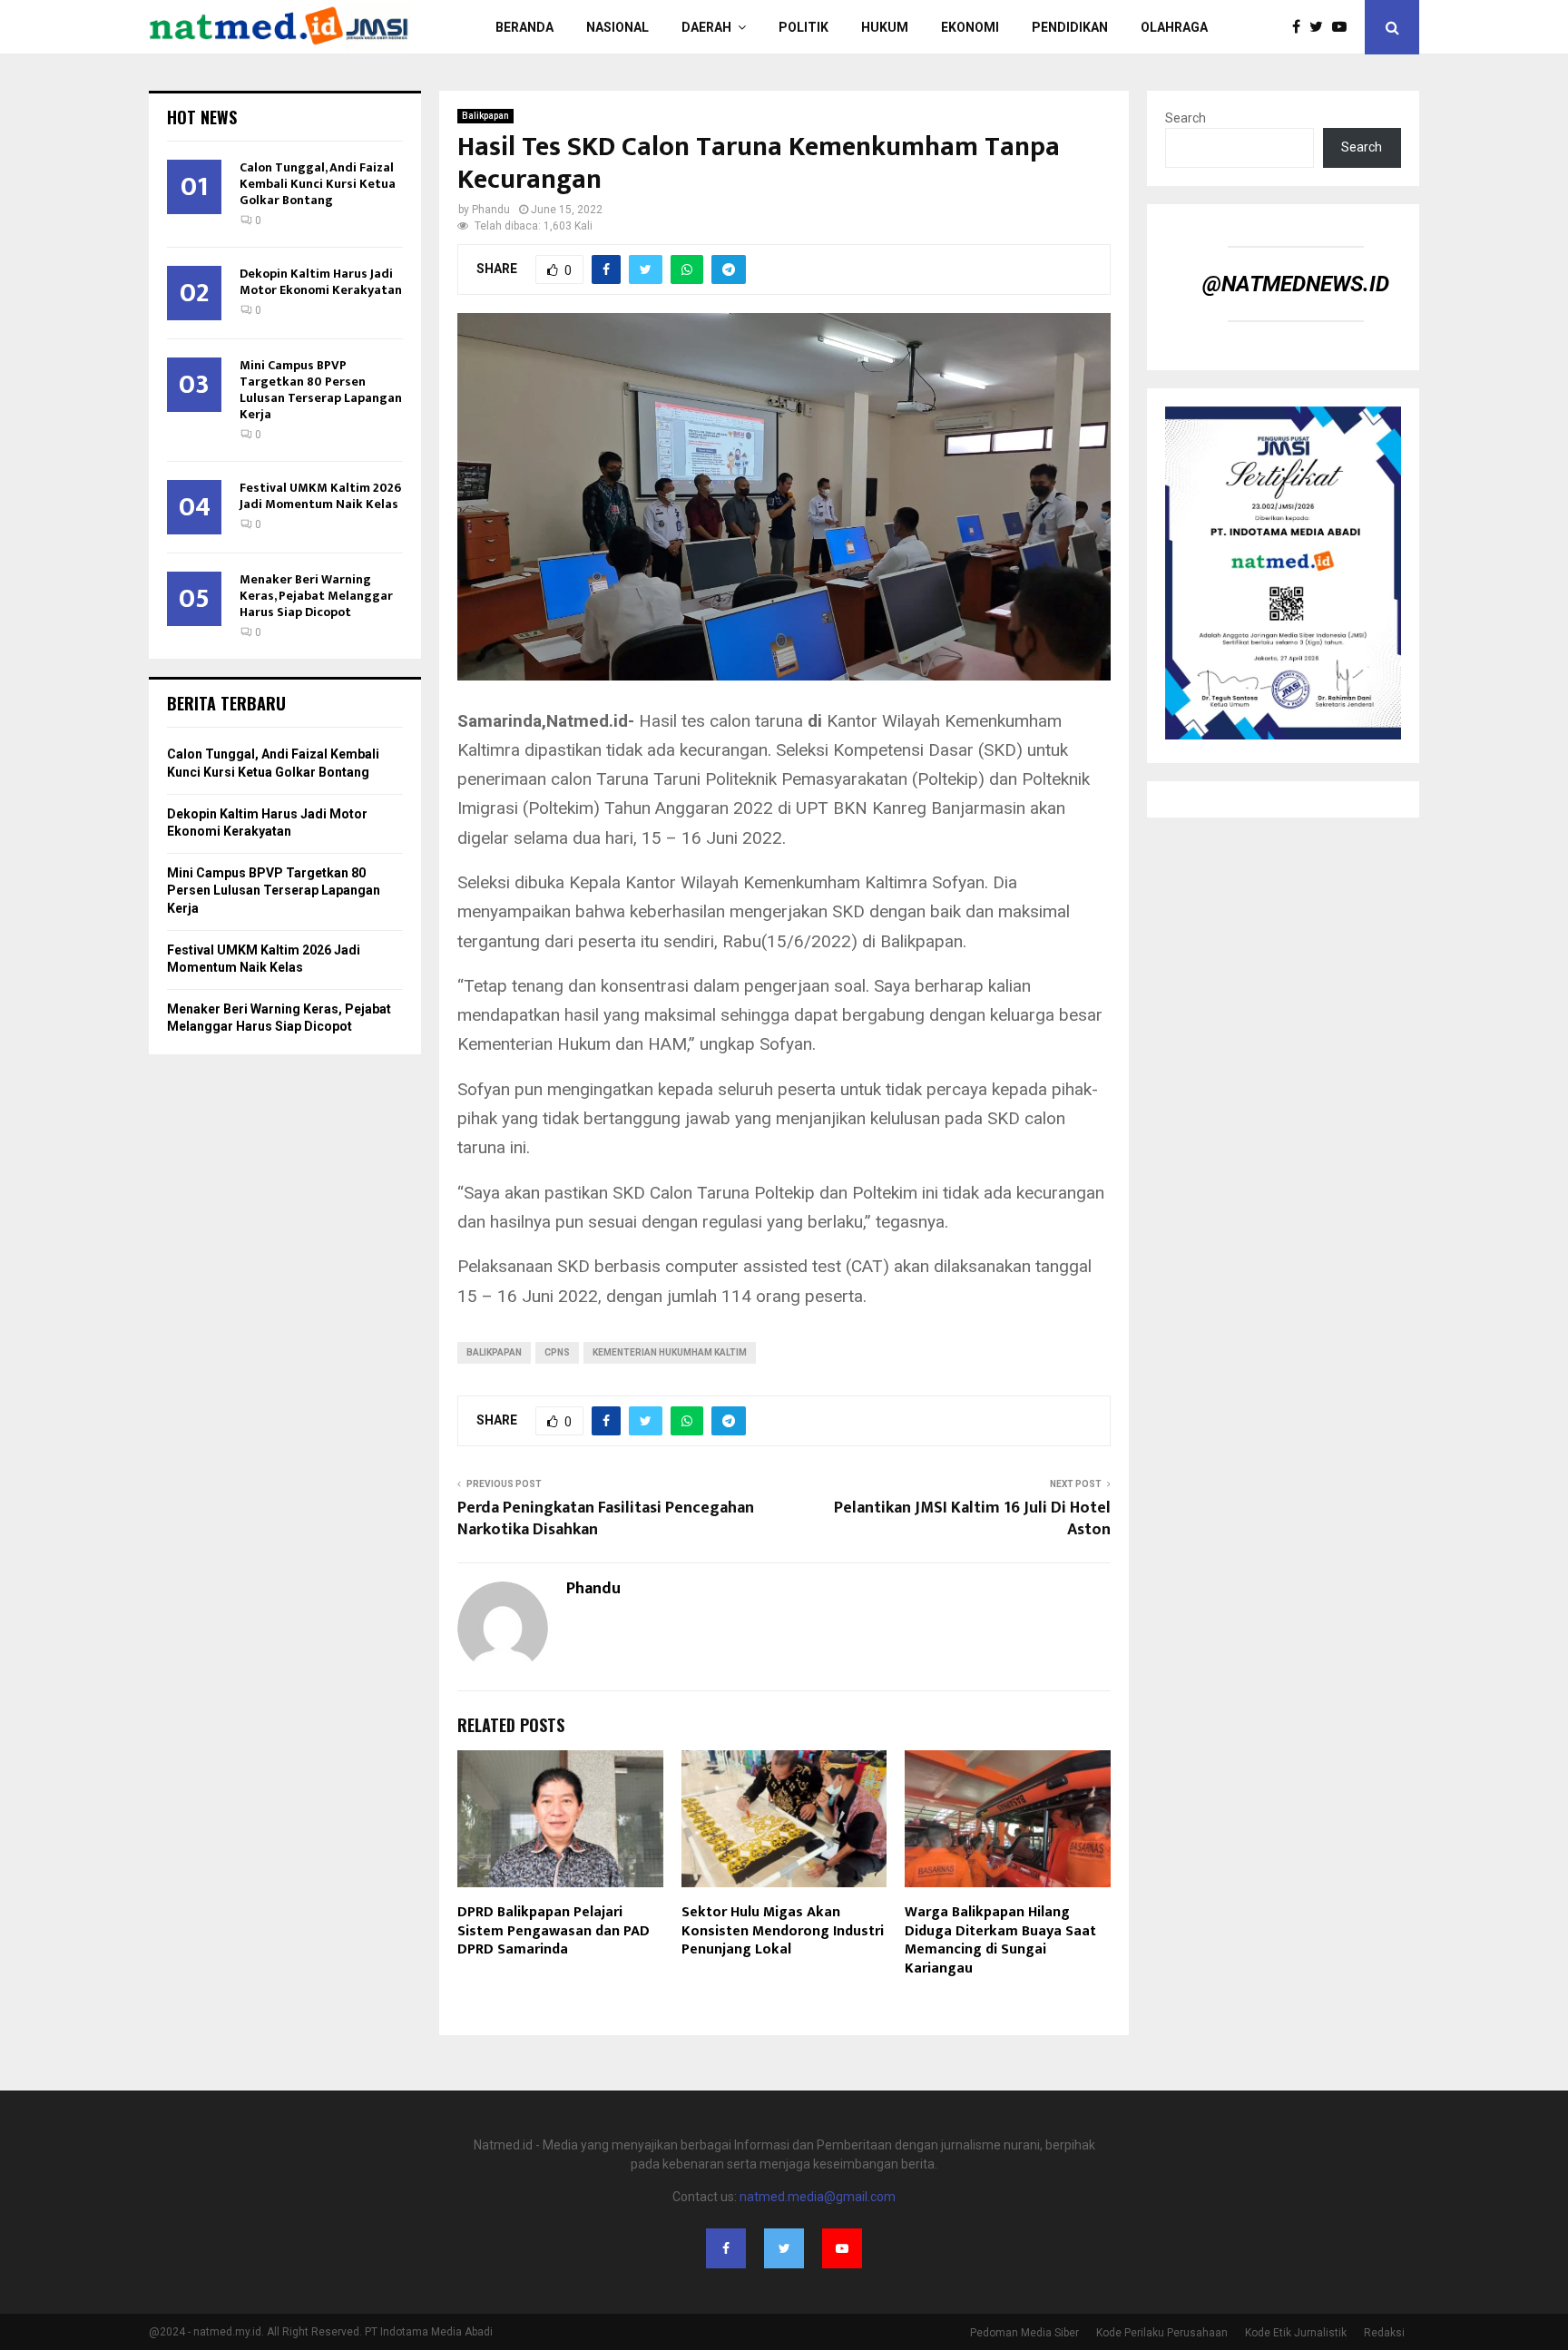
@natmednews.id (1296, 284)
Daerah (706, 27)
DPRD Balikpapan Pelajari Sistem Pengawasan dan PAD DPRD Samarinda (554, 1931)
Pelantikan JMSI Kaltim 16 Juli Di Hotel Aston (972, 1519)
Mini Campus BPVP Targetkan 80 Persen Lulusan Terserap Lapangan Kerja (321, 390)
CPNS (557, 1352)
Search (1186, 118)
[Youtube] (1344, 27)
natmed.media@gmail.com (818, 2197)
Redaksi (1384, 2333)
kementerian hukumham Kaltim (670, 1352)
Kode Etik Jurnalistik (1296, 2333)
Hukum (885, 27)
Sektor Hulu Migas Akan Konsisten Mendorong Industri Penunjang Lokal (783, 1931)
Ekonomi (970, 27)
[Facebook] (1301, 27)
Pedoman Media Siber (1024, 2333)
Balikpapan (485, 116)
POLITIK (804, 27)
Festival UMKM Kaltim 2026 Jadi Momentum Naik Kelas (320, 496)
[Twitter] (1321, 27)
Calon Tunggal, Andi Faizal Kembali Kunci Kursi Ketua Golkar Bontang (318, 184)
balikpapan (494, 1352)
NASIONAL (617, 27)
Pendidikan (1070, 27)
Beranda (524, 27)
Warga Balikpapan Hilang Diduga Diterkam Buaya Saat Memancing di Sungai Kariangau (1000, 1940)
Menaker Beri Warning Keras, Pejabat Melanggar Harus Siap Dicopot (316, 596)
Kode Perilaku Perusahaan (1162, 2333)
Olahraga (1174, 27)
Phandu (491, 210)
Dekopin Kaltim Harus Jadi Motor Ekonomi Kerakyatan (321, 282)
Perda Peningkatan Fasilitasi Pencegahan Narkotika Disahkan (606, 1519)
